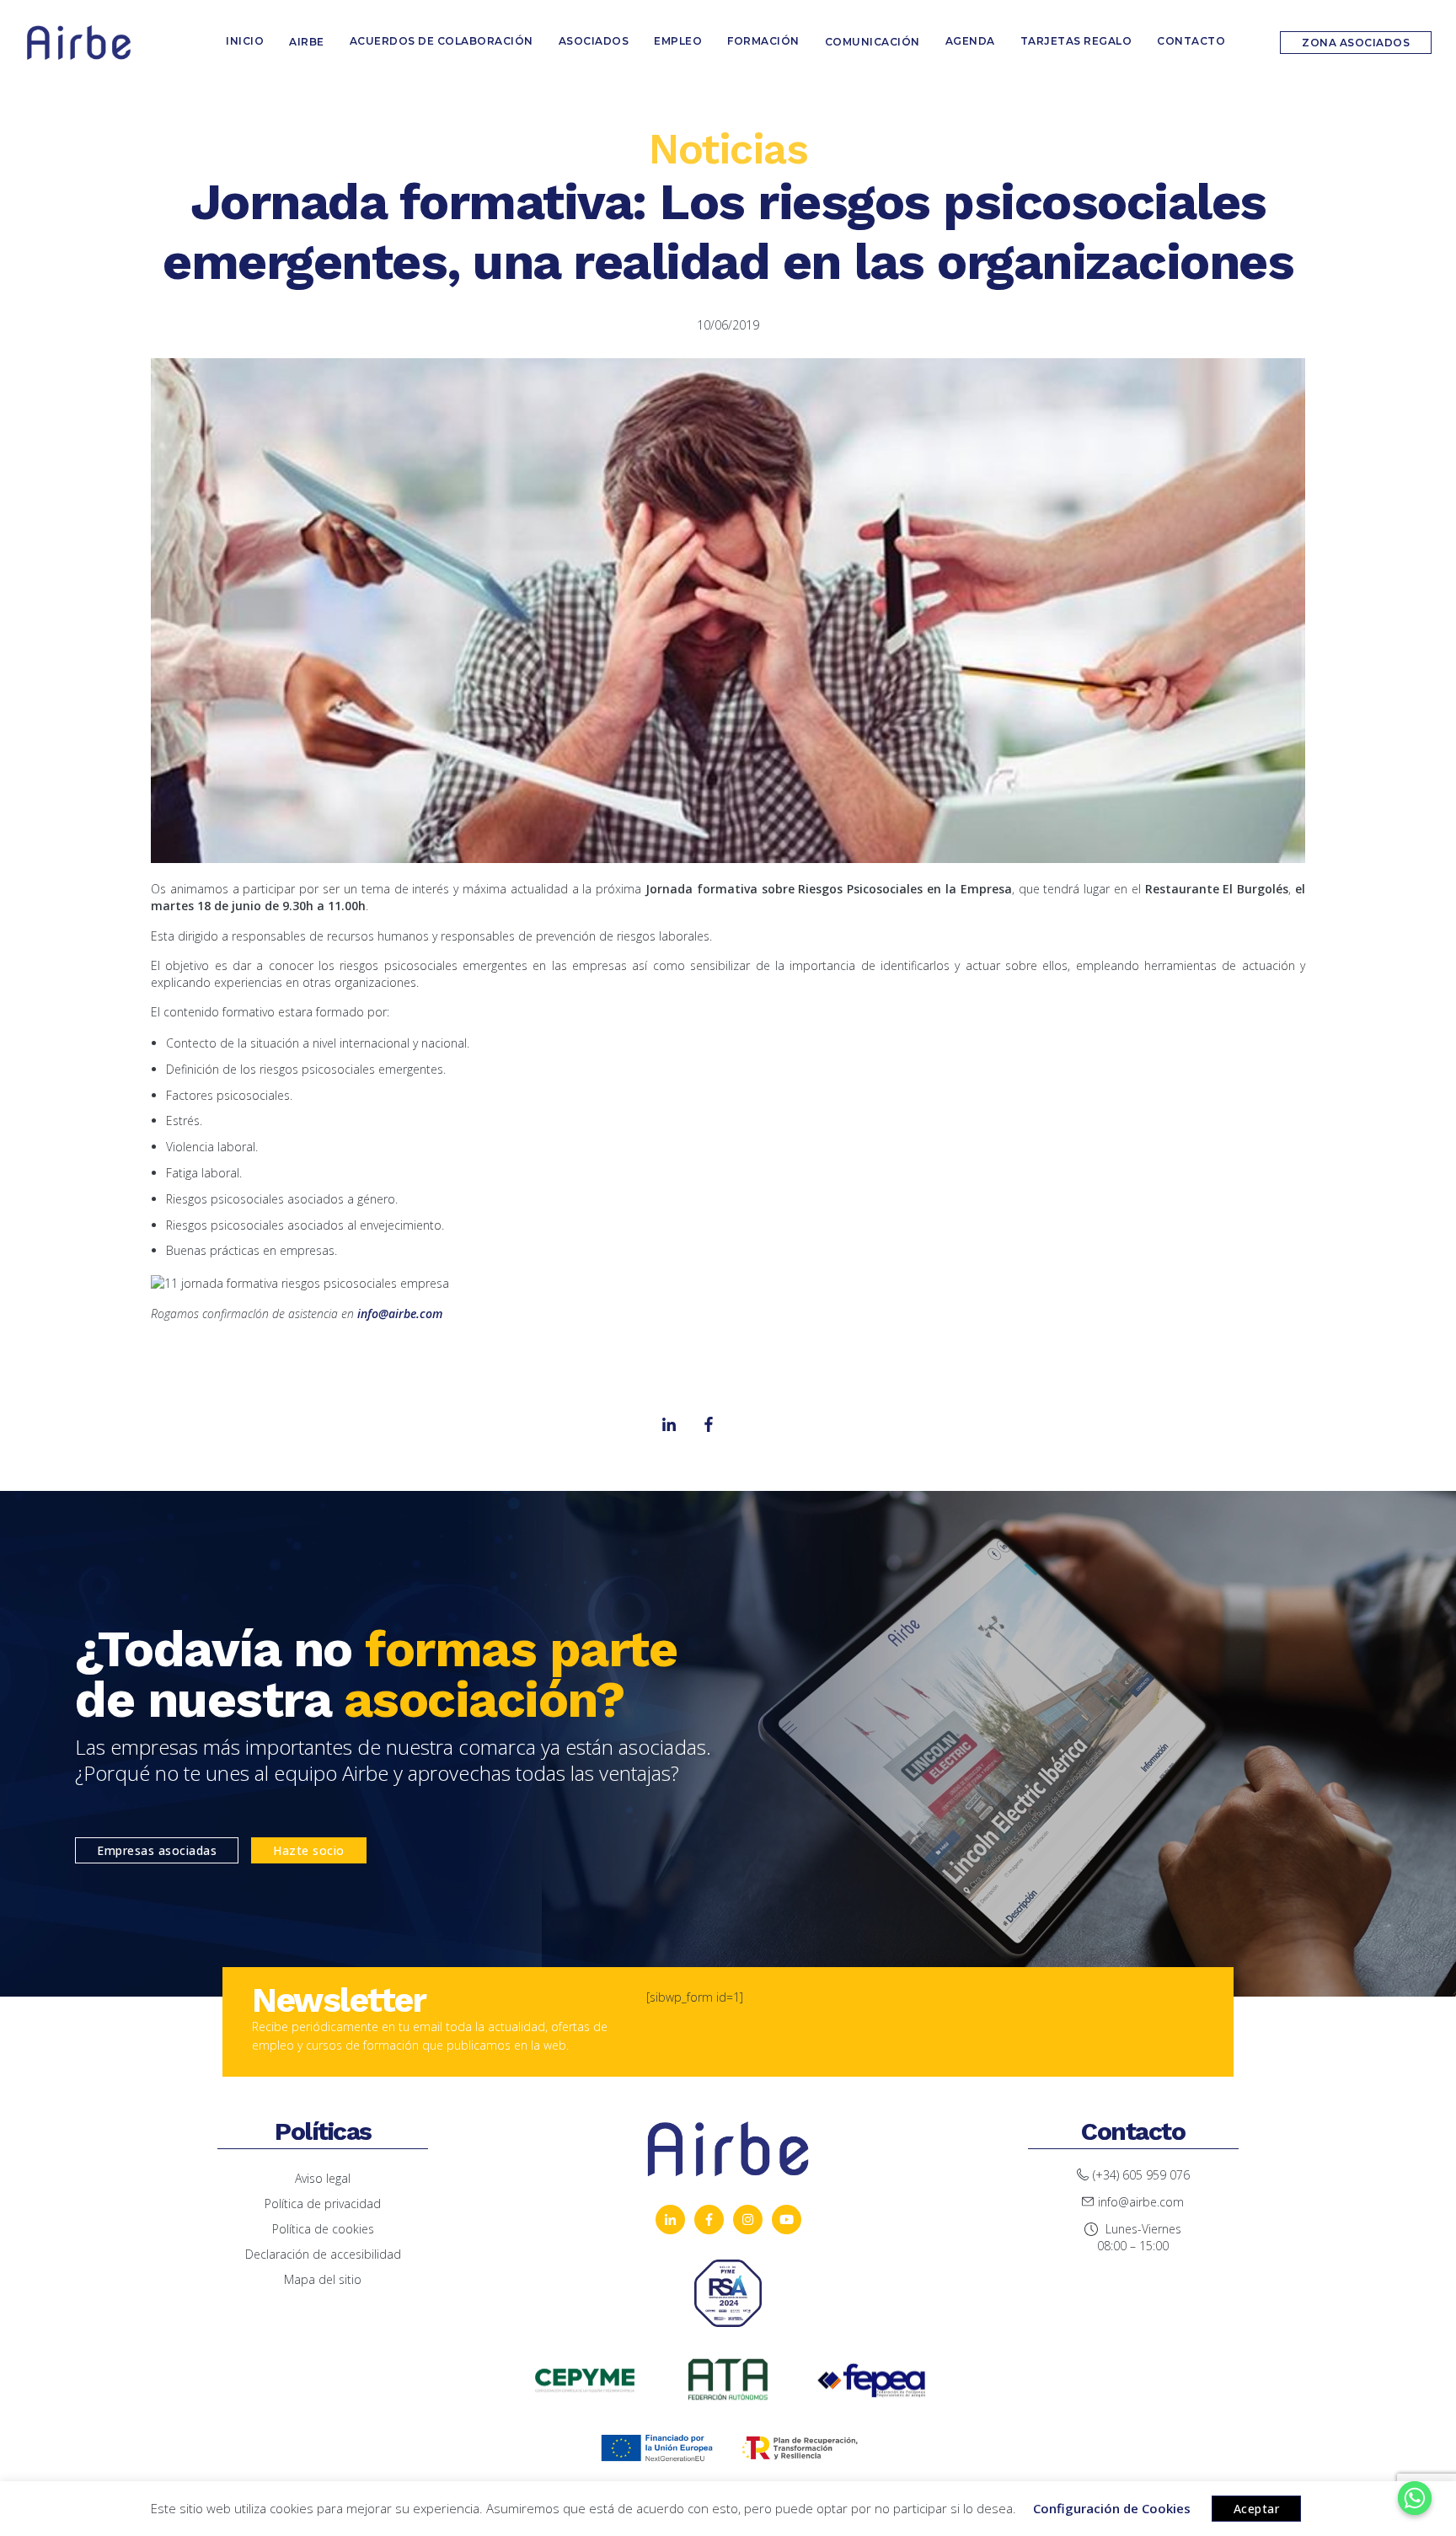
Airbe (307, 42)
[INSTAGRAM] (748, 2220)
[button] (157, 1850)
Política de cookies (323, 2229)
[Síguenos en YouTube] (670, 2220)
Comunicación (873, 42)
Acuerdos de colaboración (442, 41)
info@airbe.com (400, 1314)
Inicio (245, 41)
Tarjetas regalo (1076, 41)
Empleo (678, 41)
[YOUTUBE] (787, 2220)
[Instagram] (748, 1424)
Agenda (970, 41)
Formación (763, 41)
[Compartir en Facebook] (669, 1424)
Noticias (728, 149)
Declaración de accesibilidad (323, 2254)
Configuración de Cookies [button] (1112, 2508)
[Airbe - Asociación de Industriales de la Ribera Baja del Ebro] (79, 43)
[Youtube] (788, 1424)
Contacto (1191, 41)
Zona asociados (1356, 43)
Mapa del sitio (323, 2279)
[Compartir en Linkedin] (709, 1424)
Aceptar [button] (1257, 2509)
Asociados (594, 41)
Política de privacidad (323, 2204)
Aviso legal (323, 2178)
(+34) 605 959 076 (1141, 2175)
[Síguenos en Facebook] (709, 2220)
